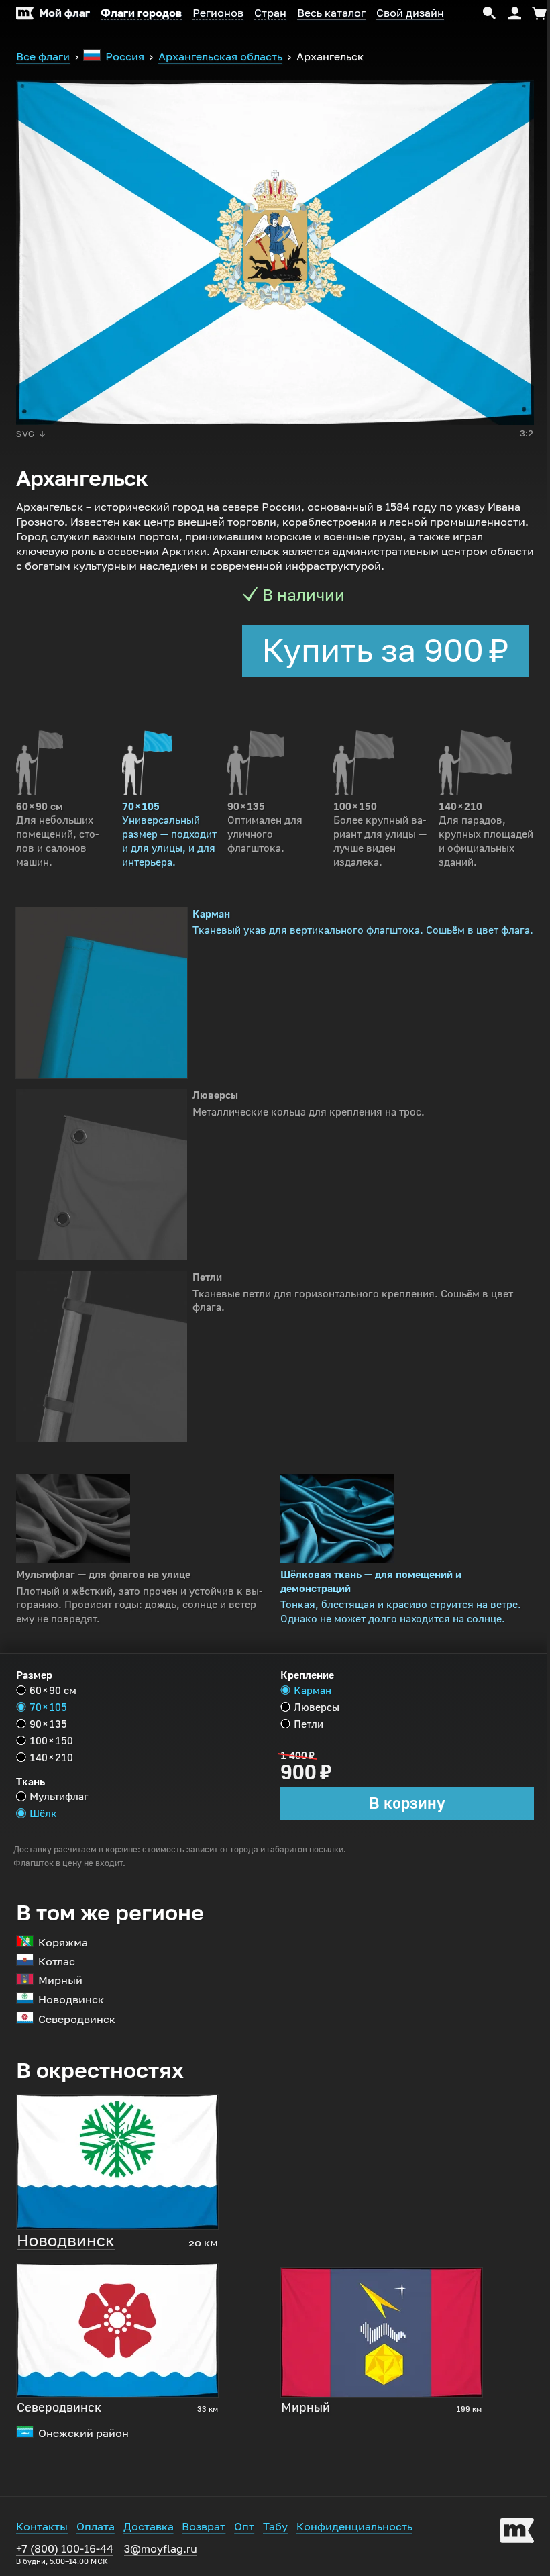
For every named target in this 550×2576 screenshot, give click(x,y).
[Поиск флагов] (490, 13)
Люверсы (317, 1707)
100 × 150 (51, 1741)
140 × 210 (51, 1757)
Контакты (42, 2527)
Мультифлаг (59, 1796)
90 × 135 (48, 1724)
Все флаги (43, 57)
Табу (275, 2527)
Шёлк (43, 1813)
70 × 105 (48, 1707)
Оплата (96, 2527)
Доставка (149, 2527)
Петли (309, 1724)
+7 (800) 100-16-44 (65, 2554)
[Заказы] (515, 13)
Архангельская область (220, 57)
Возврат (204, 2527)
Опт (244, 2527)
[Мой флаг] (517, 2533)
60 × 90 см (53, 1690)
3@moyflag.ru (161, 2549)
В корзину (407, 1803)
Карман (313, 1690)
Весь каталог (331, 13)
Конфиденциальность (354, 2527)
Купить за (385, 650)
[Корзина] (537, 13)
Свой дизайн (410, 13)
